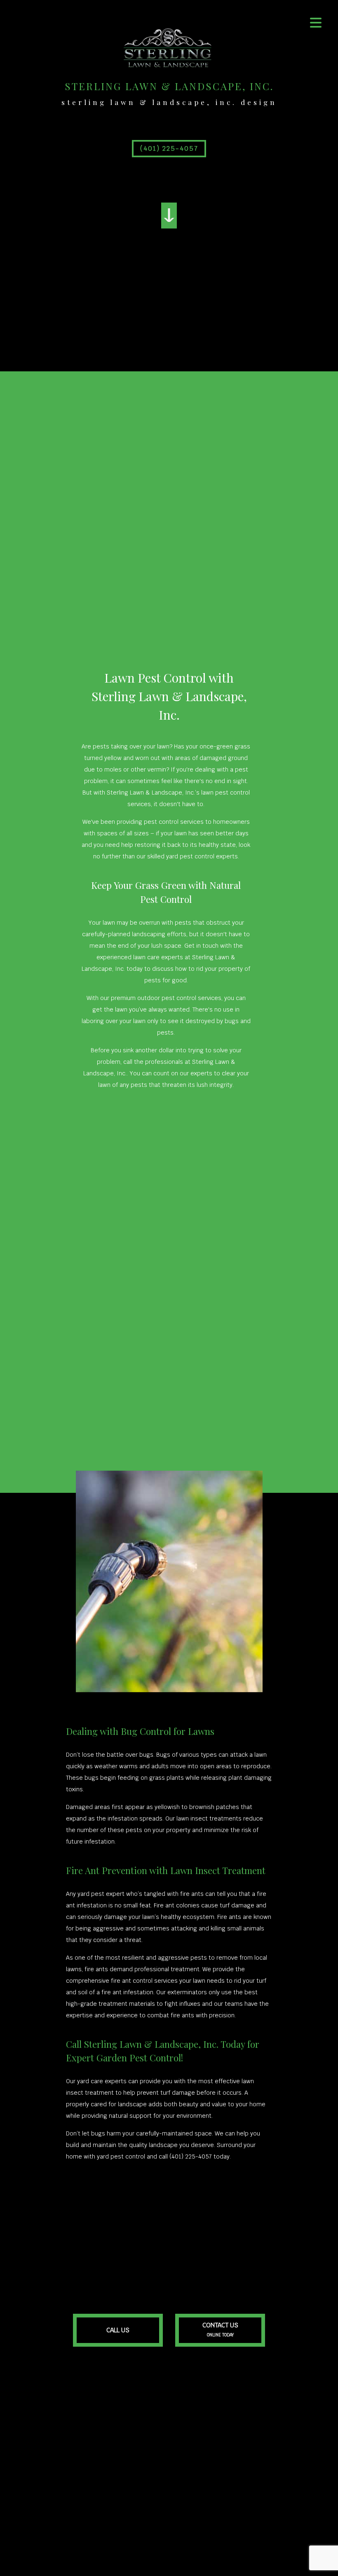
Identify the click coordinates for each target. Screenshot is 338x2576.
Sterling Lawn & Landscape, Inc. (169, 86)
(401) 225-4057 (169, 148)
